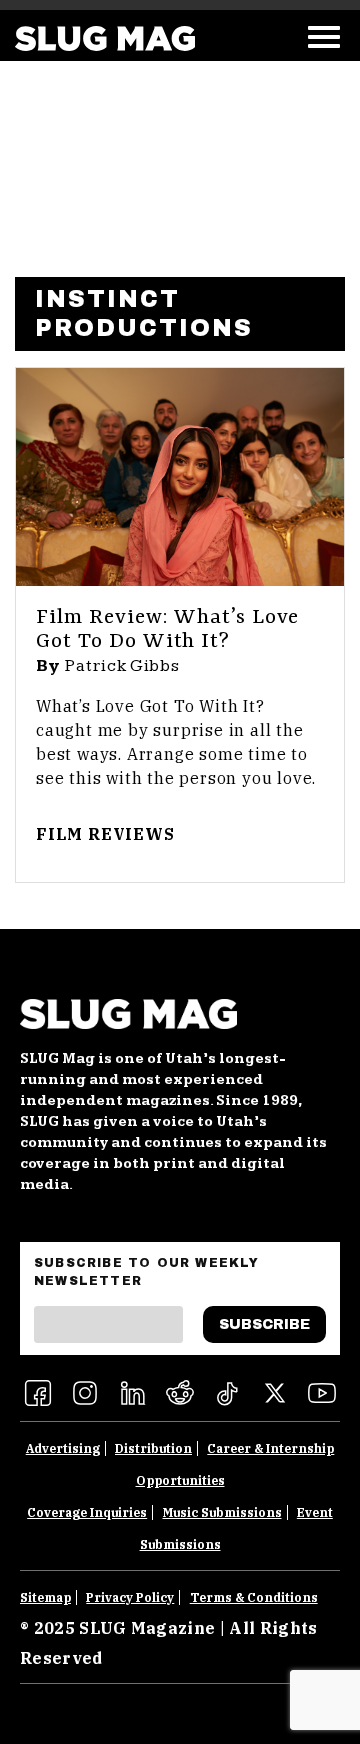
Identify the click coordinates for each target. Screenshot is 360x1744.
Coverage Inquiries (87, 1512)
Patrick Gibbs (122, 666)
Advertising (63, 1448)
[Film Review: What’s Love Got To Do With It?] (180, 477)
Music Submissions (222, 1512)
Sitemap (45, 1597)
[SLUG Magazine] (105, 38)
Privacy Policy (130, 1597)
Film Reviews (105, 834)
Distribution (153, 1448)
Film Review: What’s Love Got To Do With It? (167, 630)
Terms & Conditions (254, 1597)
